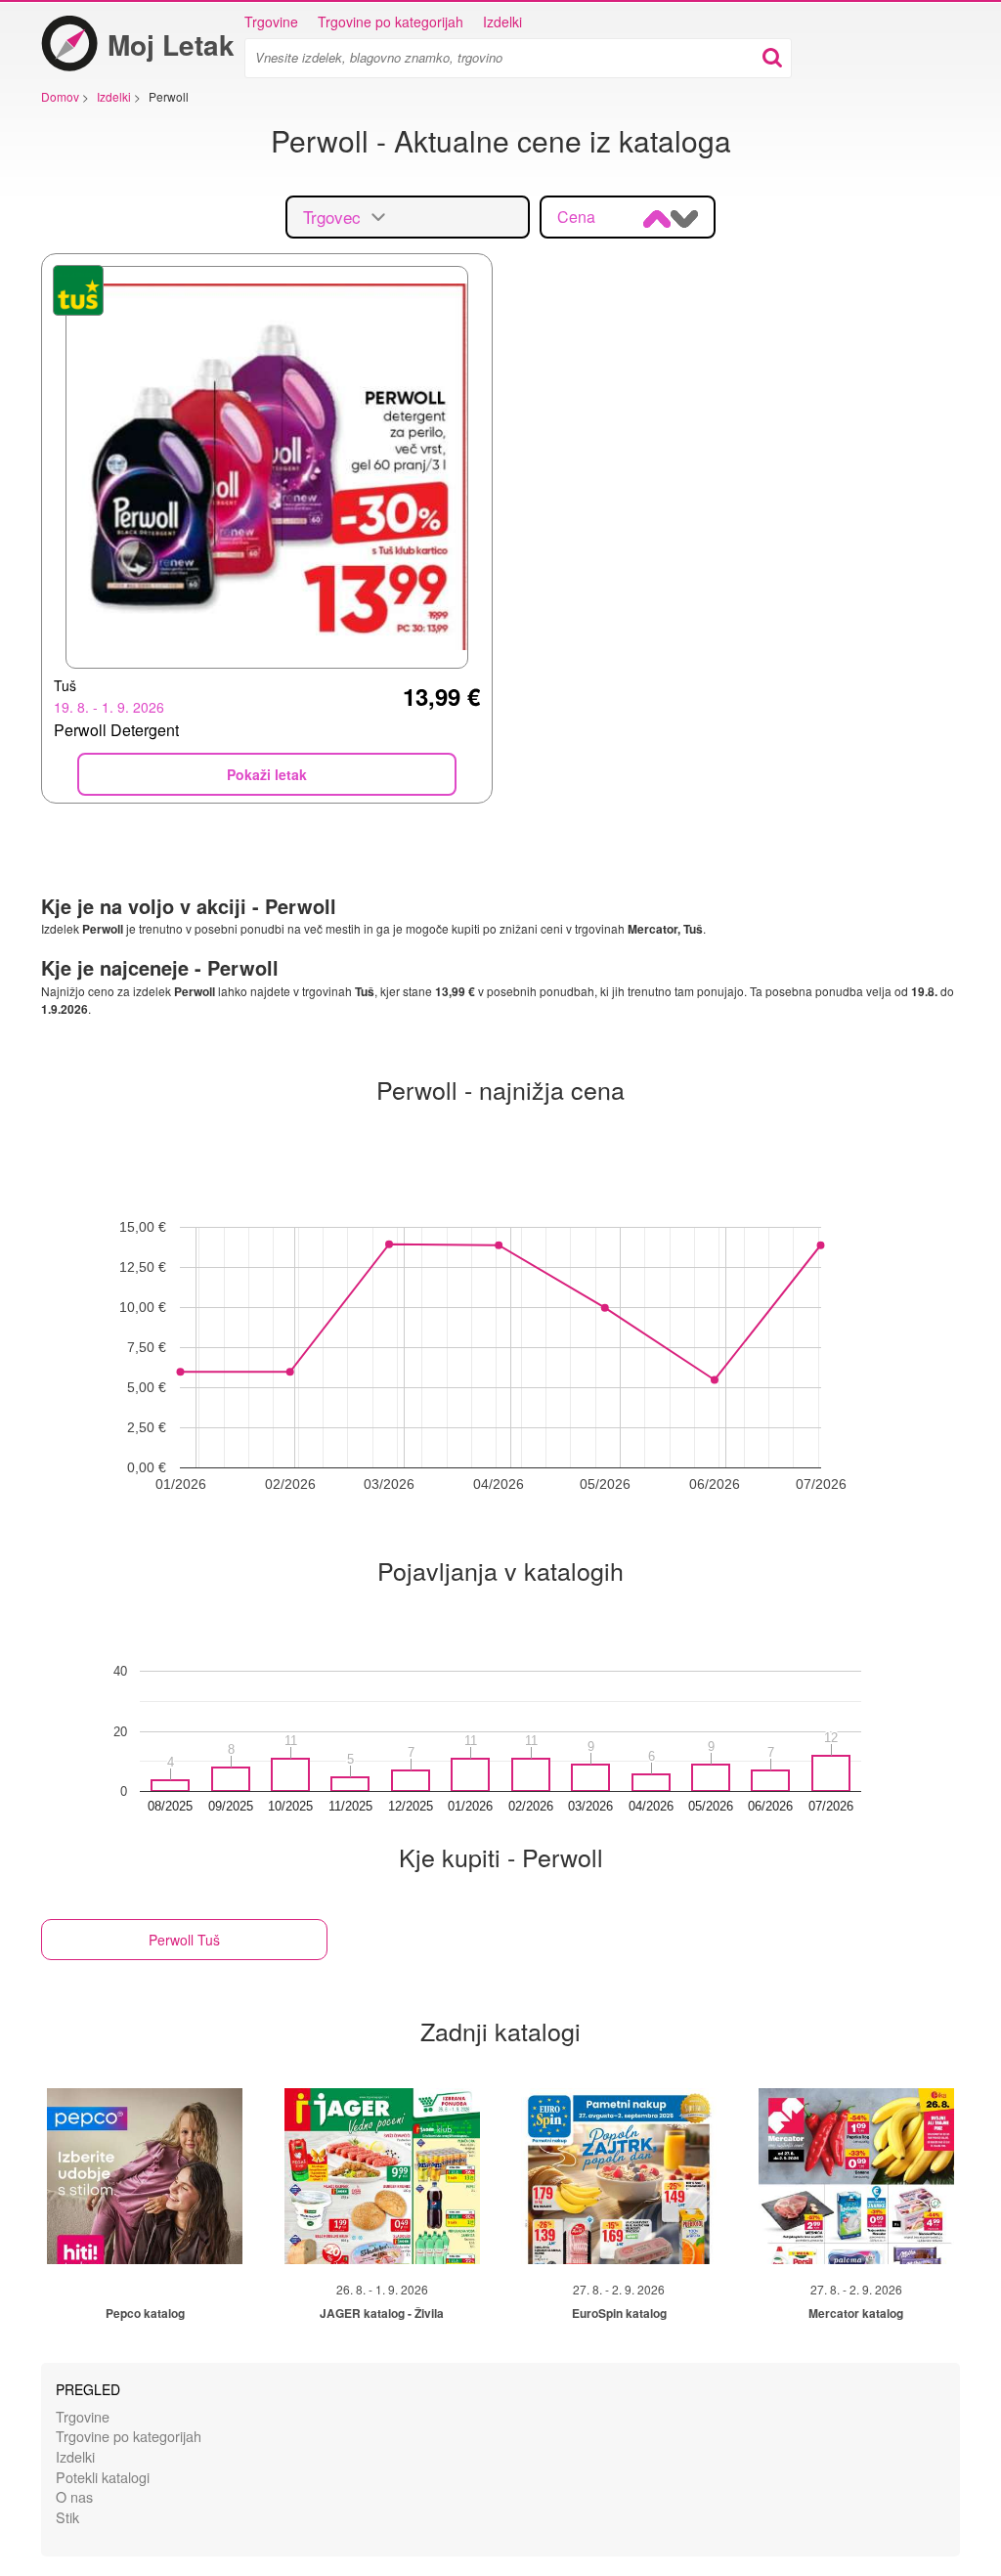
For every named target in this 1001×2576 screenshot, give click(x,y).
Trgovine (271, 22)
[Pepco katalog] (145, 2176)
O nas (74, 2496)
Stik (67, 2517)
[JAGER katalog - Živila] (382, 2176)
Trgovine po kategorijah (391, 22)
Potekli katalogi (103, 2477)
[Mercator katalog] (856, 2176)
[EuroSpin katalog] (619, 2176)
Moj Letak (171, 44)
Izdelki (502, 22)
